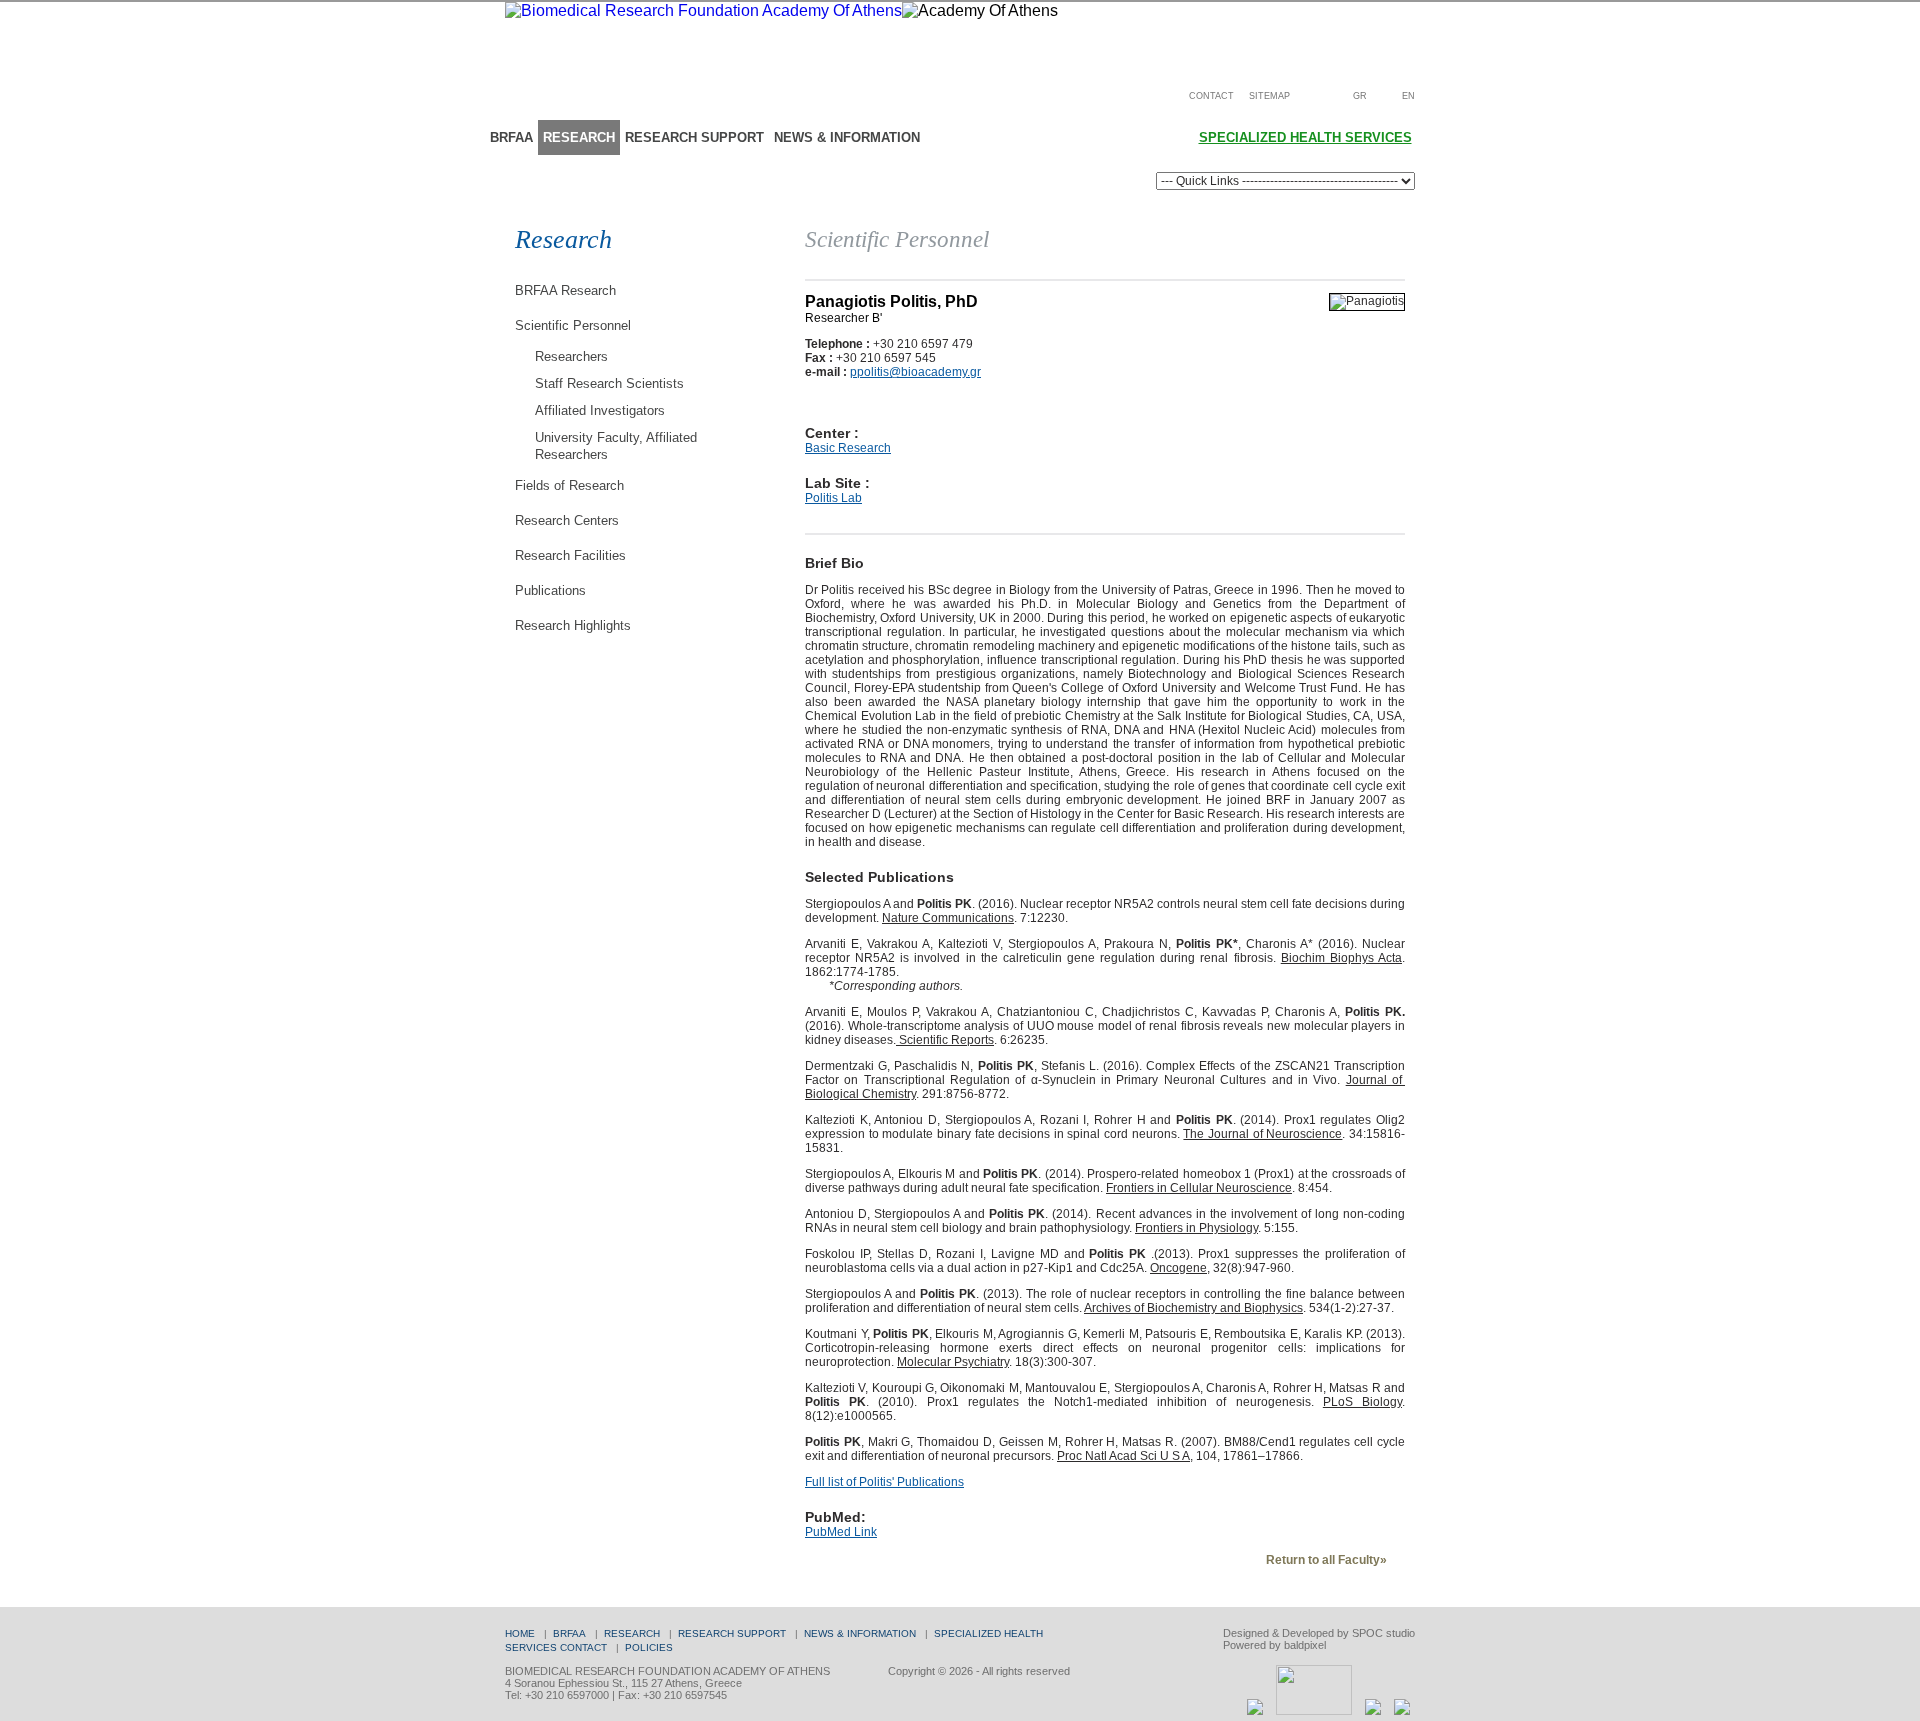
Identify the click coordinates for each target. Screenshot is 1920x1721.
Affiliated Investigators (600, 410)
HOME (520, 1633)
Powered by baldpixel (1274, 1645)
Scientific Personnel (573, 325)
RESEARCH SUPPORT (694, 137)
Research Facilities (570, 555)
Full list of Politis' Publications (884, 1482)
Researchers (571, 356)
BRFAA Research (565, 290)
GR (1360, 96)
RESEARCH (579, 137)
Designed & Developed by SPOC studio (1319, 1633)
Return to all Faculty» (1326, 1560)
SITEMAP (1269, 96)
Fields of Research (569, 485)
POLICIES (649, 1647)
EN (1408, 96)
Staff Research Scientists (609, 383)
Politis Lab (833, 498)
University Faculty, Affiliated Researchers (616, 446)
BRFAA (511, 137)
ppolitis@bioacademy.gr (915, 372)
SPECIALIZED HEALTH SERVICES (1305, 137)
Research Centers (567, 520)
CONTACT (1211, 96)
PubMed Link (841, 1532)
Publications (550, 590)
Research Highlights (573, 625)
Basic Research (848, 448)
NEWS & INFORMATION (847, 137)
